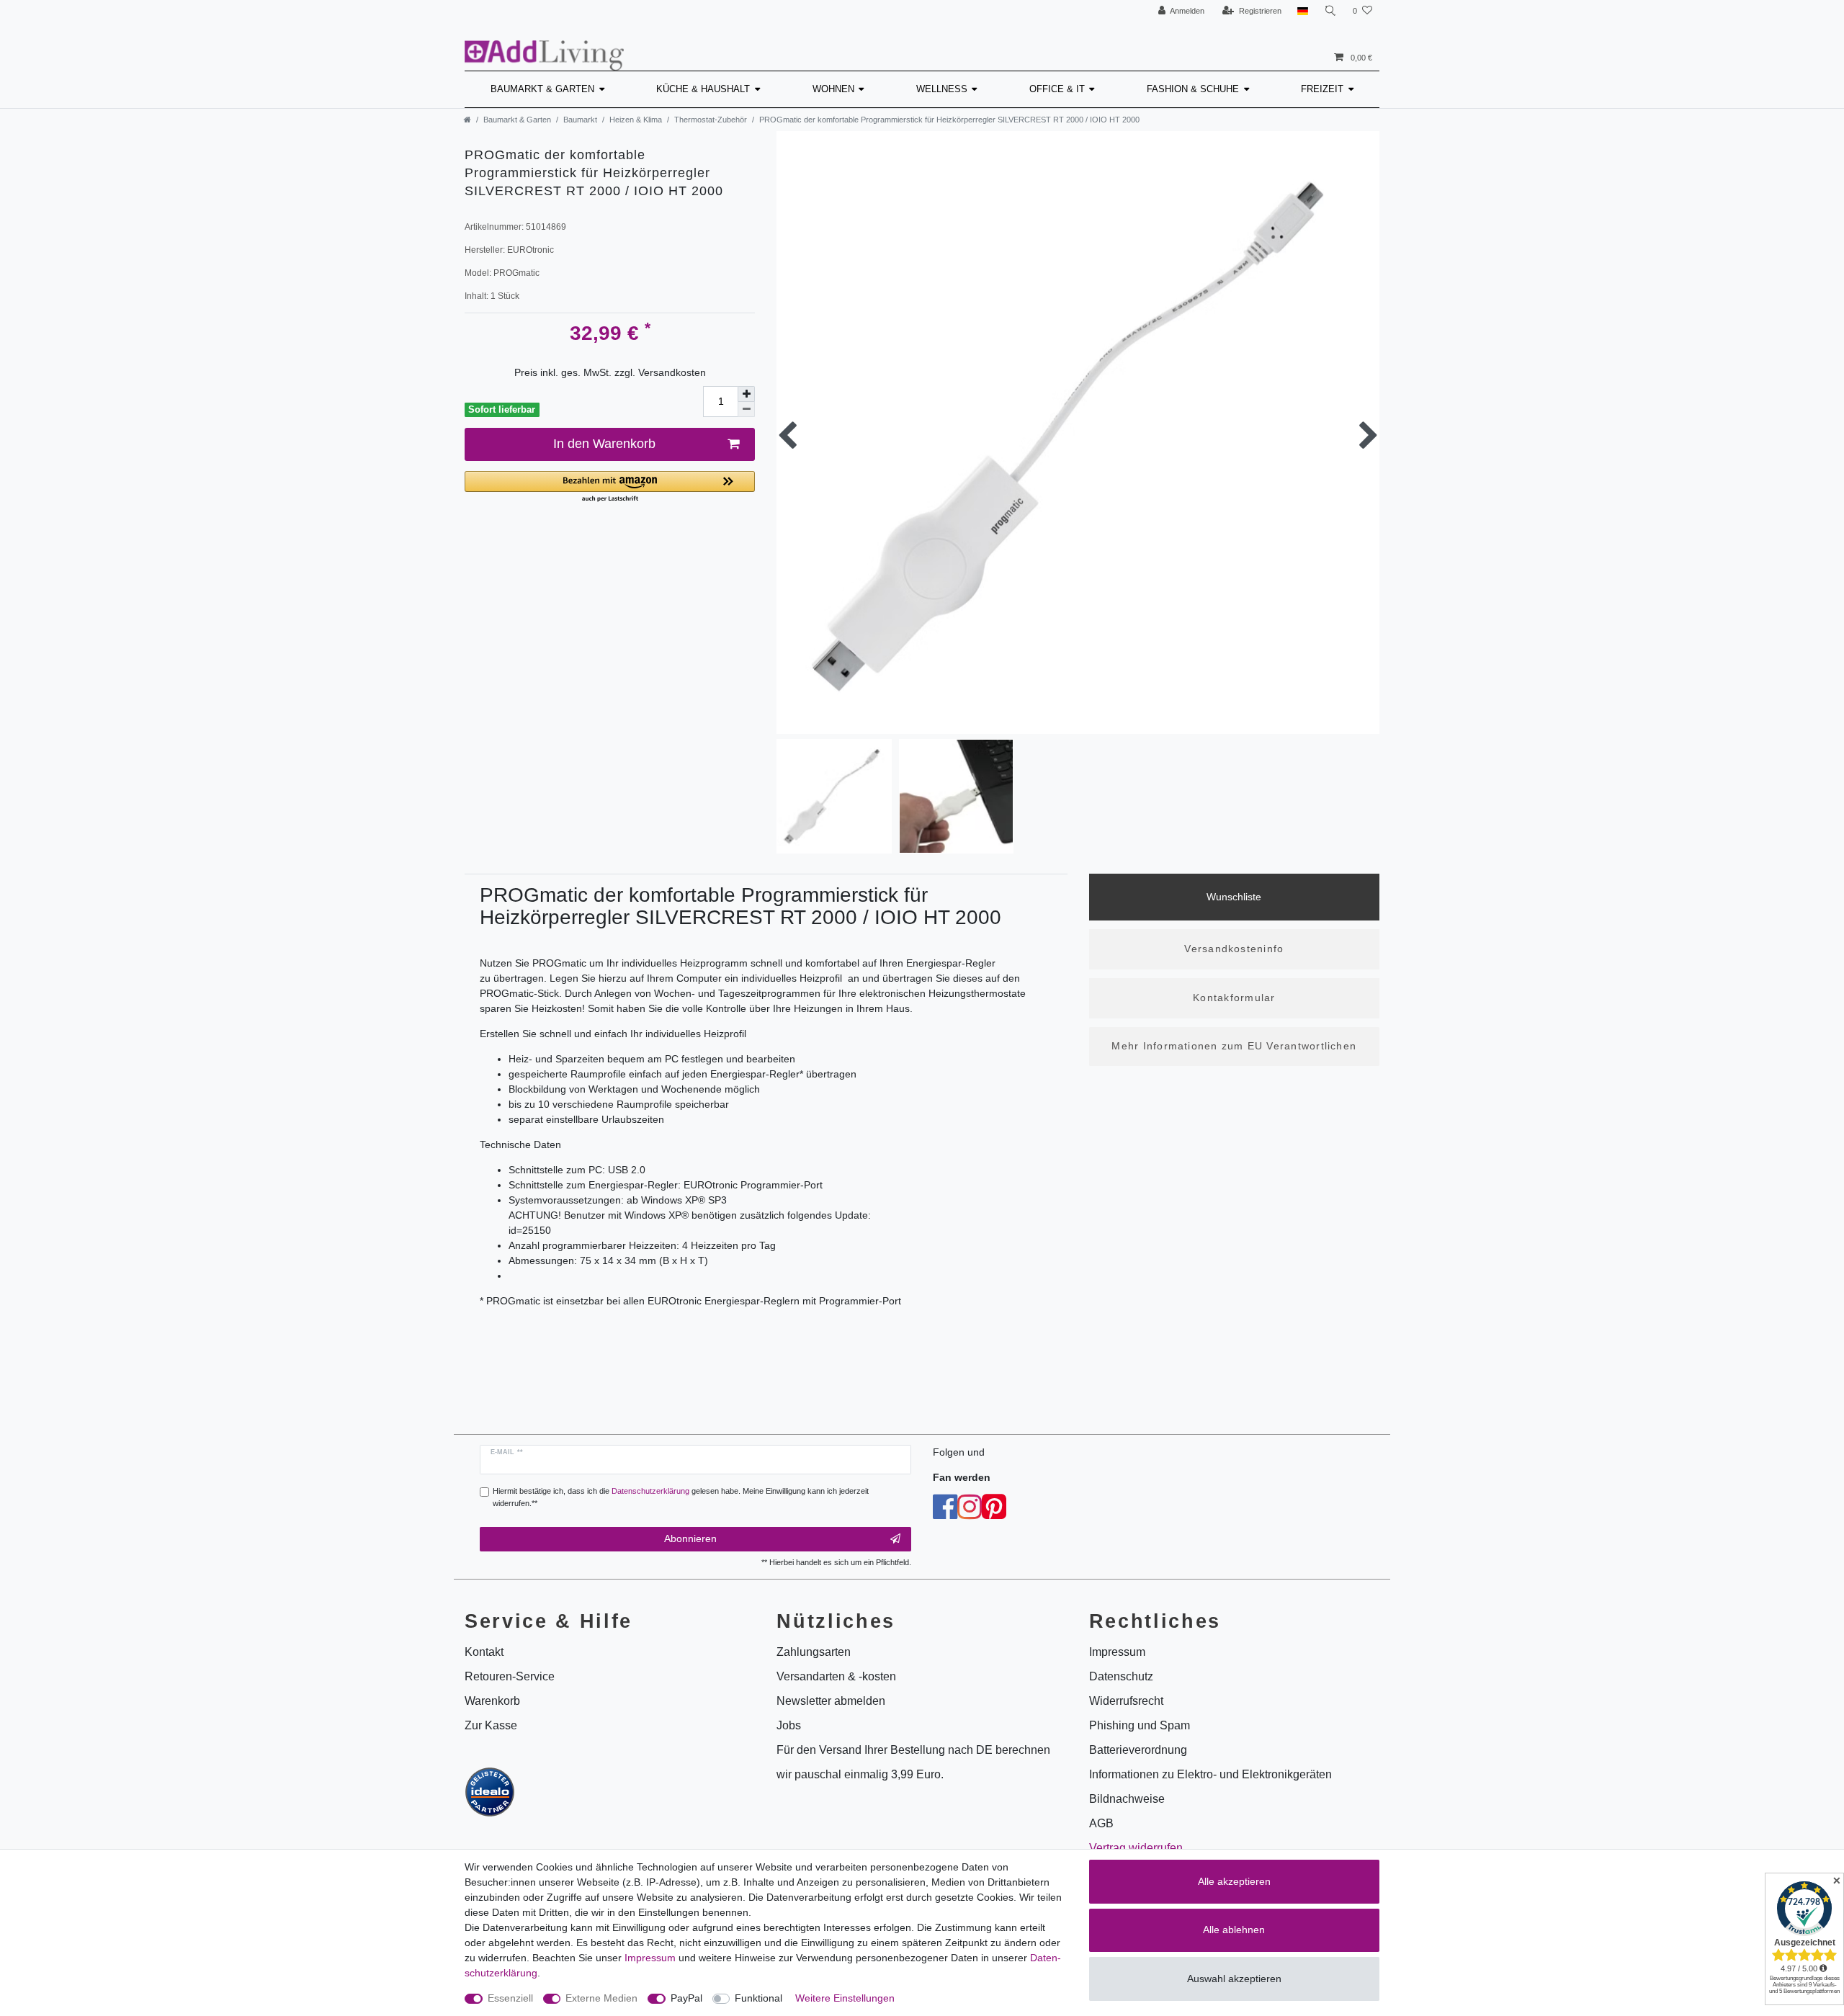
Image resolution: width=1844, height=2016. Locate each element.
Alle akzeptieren (1234, 1881)
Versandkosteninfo (1234, 949)
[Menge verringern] (746, 409)
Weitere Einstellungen (845, 1998)
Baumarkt (580, 120)
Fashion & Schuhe (1193, 89)
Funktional (758, 1998)
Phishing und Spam (1140, 1725)
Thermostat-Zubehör (711, 120)
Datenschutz (1121, 1676)
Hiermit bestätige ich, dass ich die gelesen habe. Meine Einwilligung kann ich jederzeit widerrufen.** (681, 1497)
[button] (610, 487)
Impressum (650, 1958)
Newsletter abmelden (831, 1701)
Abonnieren (690, 1538)
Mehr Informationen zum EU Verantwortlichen (1234, 1046)
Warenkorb (492, 1701)
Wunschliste (1234, 897)
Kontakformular (1234, 998)
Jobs (789, 1725)
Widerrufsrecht (1126, 1701)
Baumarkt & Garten (542, 89)
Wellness (942, 89)
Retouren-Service (510, 1676)
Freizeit (1322, 89)
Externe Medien (601, 1998)
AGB (1101, 1823)
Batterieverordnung (1138, 1750)
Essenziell (510, 1998)
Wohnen (833, 89)
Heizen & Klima (636, 120)
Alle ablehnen (1234, 1930)
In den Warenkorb (604, 444)
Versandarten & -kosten (836, 1676)
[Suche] (1330, 11)
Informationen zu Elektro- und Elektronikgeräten (1210, 1774)
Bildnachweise (1127, 1799)
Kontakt (484, 1652)
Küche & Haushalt (703, 89)
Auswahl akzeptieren (1234, 1979)
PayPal (686, 1998)
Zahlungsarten (814, 1652)
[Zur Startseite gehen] (467, 120)
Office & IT (1057, 89)
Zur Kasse (491, 1725)
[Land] (1303, 11)
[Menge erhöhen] (746, 394)
